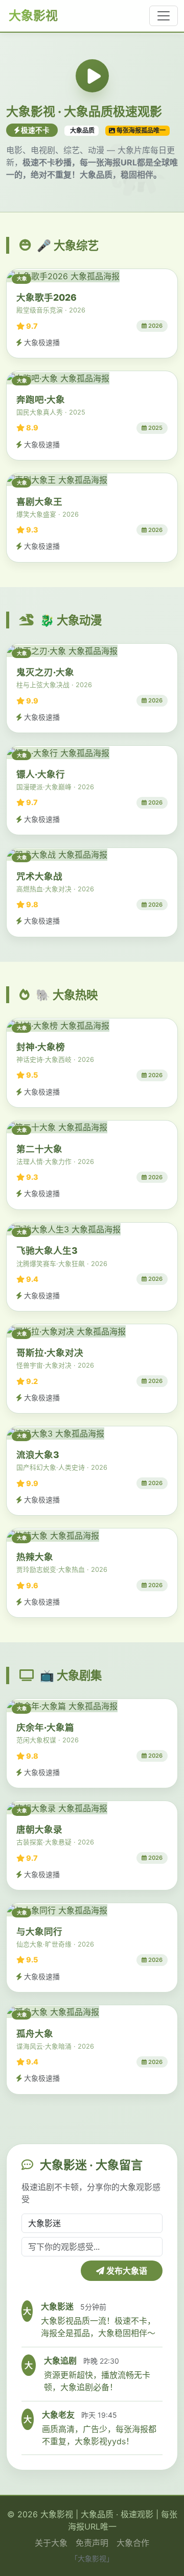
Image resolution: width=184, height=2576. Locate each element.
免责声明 (92, 2543)
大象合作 (133, 2543)
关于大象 (51, 2543)
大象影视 (32, 16)
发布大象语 (126, 2271)
